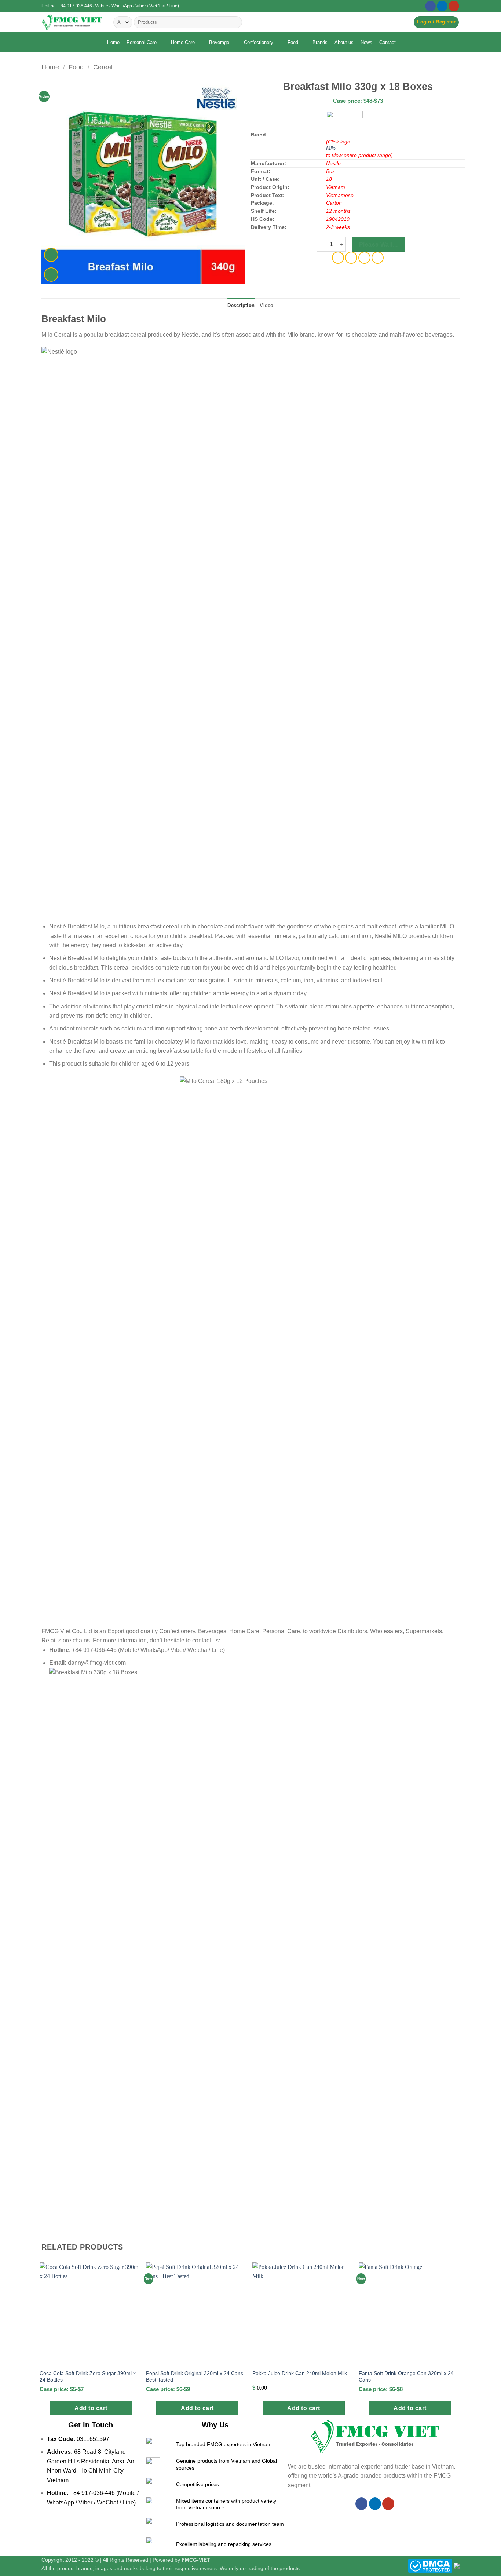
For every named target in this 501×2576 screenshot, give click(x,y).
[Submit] (235, 22)
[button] (436, 22)
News (366, 42)
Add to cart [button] (91, 2408)
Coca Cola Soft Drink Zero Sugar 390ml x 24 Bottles (88, 2377)
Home (113, 42)
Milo (331, 148)
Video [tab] (266, 305)
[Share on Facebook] (338, 258)
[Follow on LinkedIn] (442, 6)
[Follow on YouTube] (454, 6)
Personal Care (142, 42)
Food (293, 42)
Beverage (219, 42)
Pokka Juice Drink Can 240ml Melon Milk (300, 2373)
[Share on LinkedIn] (378, 258)
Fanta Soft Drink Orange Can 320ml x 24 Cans (406, 2377)
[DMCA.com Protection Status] (430, 2565)
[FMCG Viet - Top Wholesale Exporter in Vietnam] (72, 22)
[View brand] (344, 124)
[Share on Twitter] (351, 258)
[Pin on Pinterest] (364, 258)
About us (344, 42)
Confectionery (259, 42)
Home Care (183, 42)
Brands (320, 42)
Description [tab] (241, 305)
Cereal (103, 67)
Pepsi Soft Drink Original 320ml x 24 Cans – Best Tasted (197, 2377)
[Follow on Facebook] (430, 6)
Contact (387, 42)
